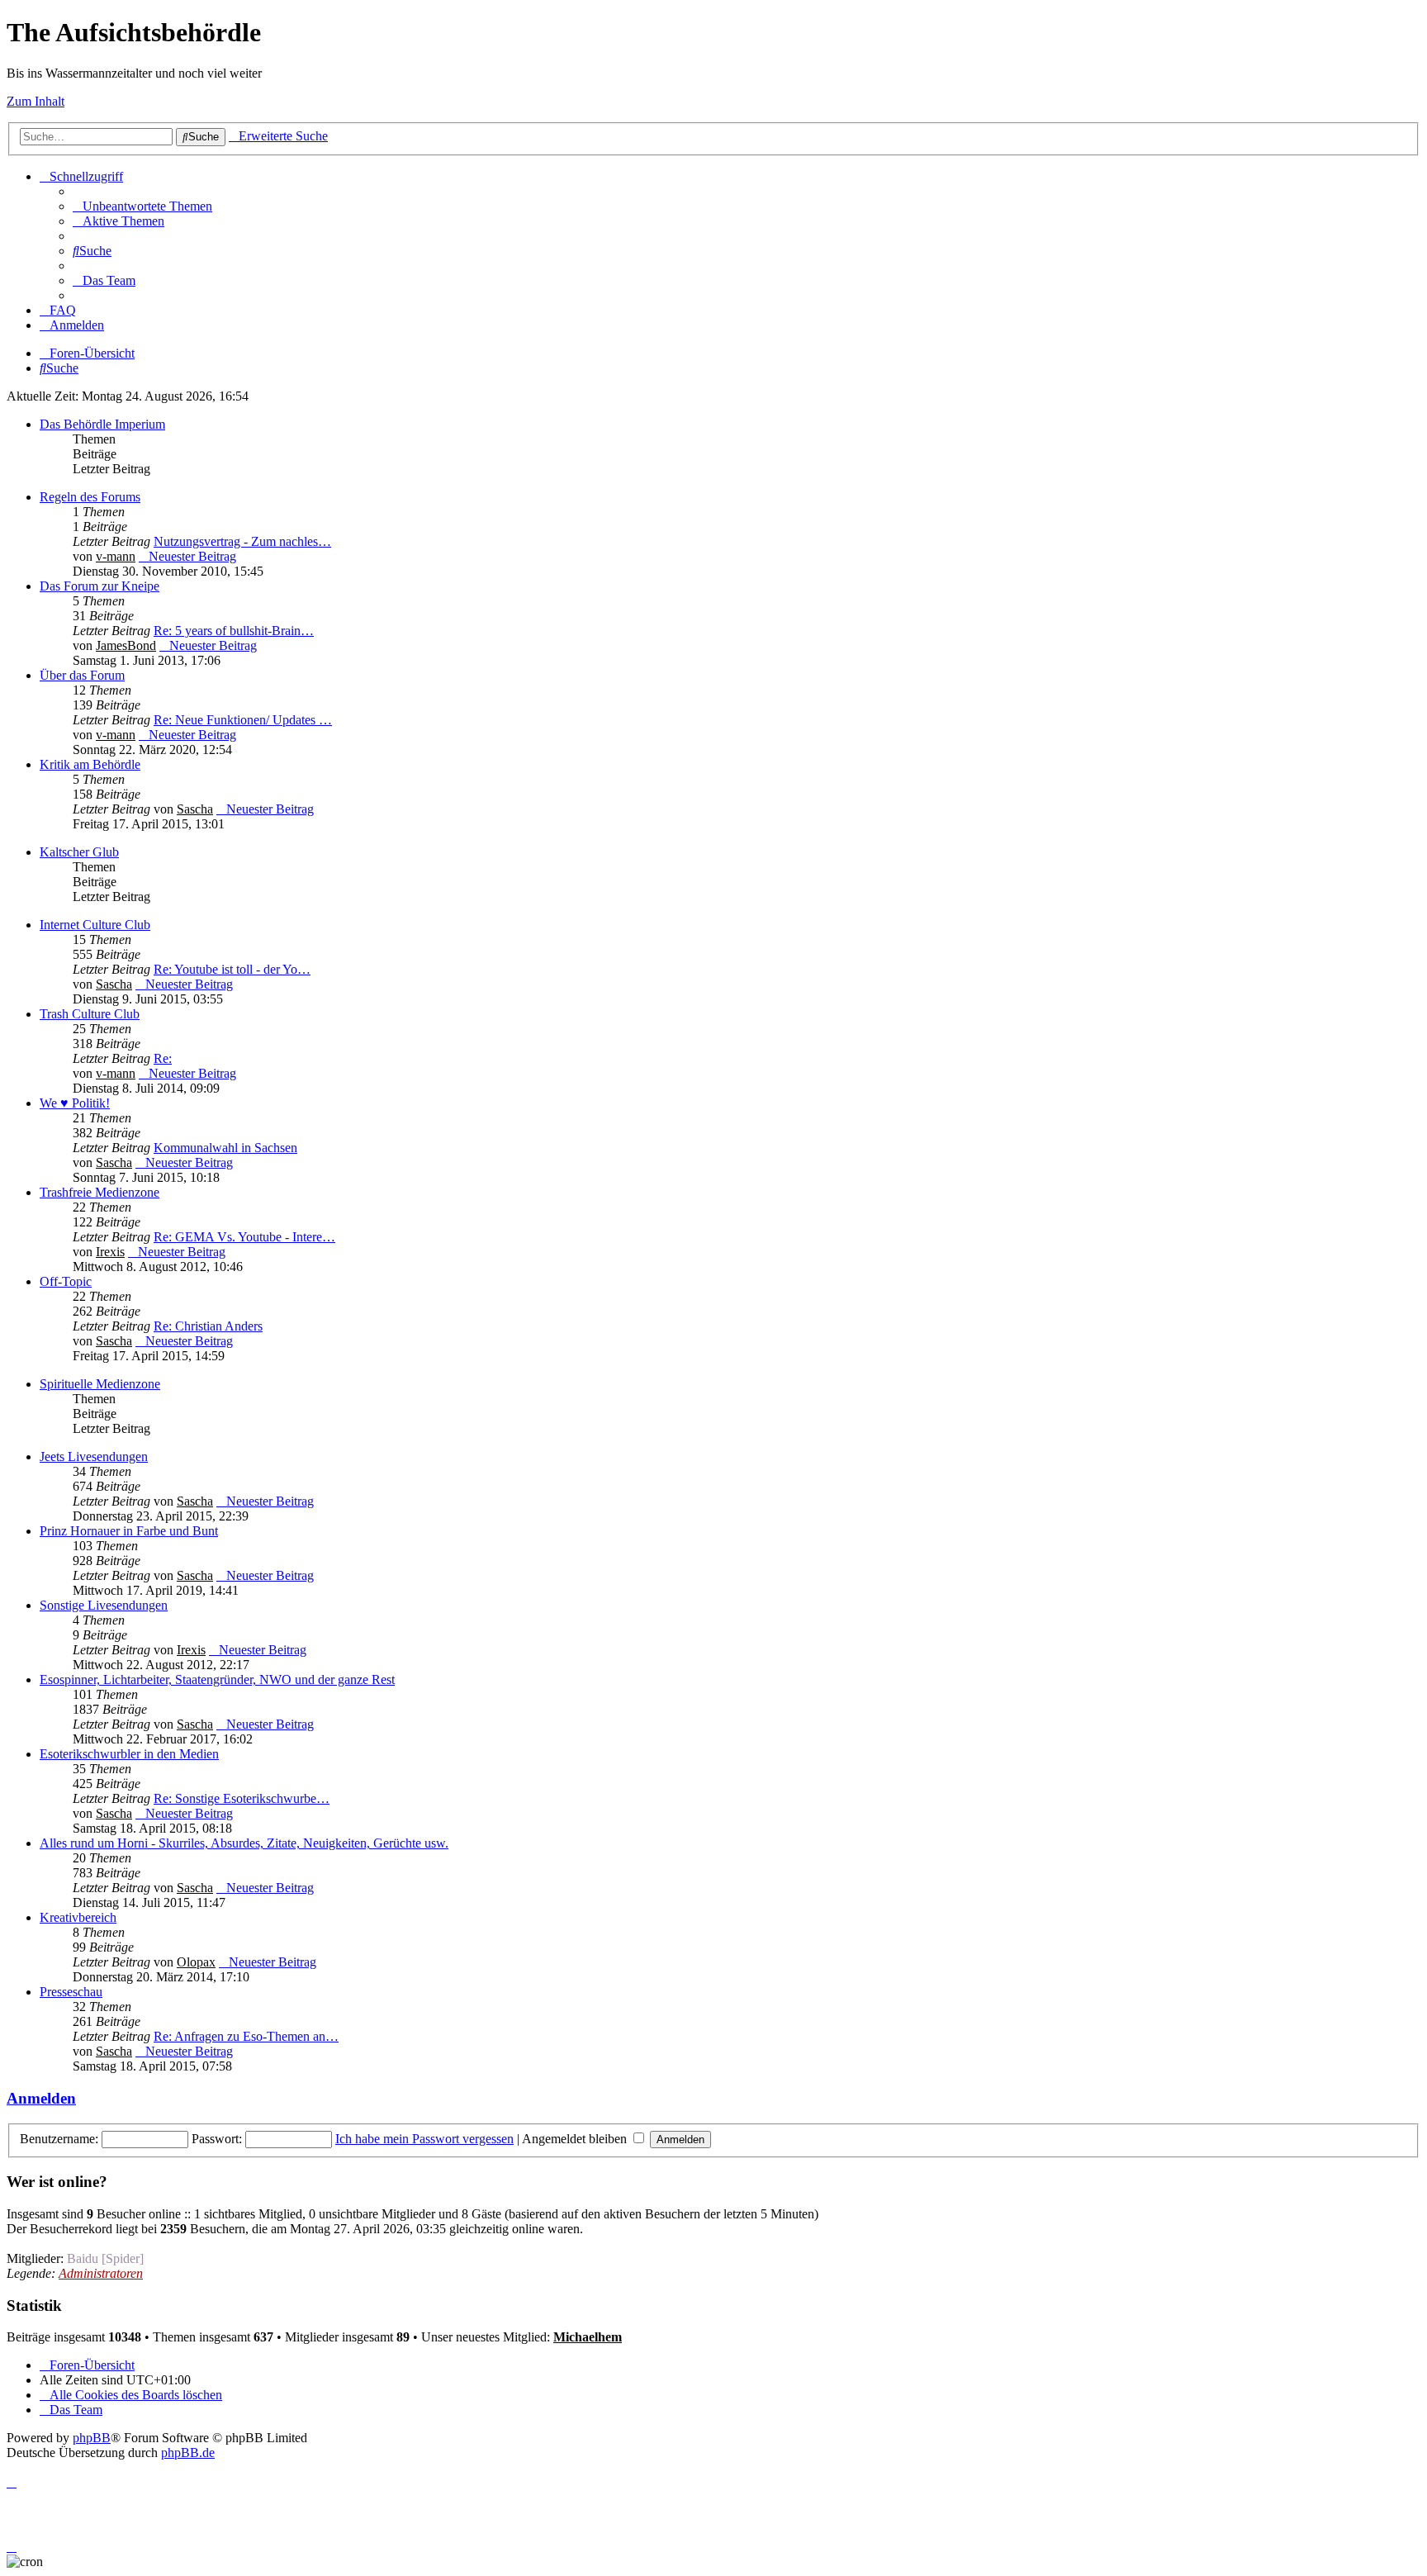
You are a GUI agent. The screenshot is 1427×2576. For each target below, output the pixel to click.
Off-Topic (66, 1281)
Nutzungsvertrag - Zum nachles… (242, 541)
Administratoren (101, 2273)
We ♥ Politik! (75, 1103)
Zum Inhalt (36, 101)
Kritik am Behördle (90, 764)
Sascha (195, 809)
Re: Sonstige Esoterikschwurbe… (242, 1798)
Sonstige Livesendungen (104, 1605)
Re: (163, 1058)
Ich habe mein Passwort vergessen (424, 2139)
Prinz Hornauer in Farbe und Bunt (129, 1531)
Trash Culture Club (90, 1014)
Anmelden (41, 2098)
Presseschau (71, 1992)
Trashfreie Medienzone (100, 1192)
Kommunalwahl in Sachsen (225, 1148)
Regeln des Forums (90, 497)
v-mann (116, 556)
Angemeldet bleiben (576, 2139)
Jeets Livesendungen (94, 1456)
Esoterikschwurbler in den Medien (129, 1754)
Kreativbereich (78, 1917)
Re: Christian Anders (208, 1326)
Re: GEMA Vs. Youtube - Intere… (244, 1237)
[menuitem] (142, 206)
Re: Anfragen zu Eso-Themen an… (246, 2036)
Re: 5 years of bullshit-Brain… (234, 631)
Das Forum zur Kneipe (100, 586)
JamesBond (126, 645)
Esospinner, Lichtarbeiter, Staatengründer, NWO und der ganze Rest (217, 1679)
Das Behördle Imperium (102, 424)
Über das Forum (82, 675)
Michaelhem (588, 2337)
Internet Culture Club (95, 925)
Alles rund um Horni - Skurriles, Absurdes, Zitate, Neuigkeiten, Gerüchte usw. (244, 1843)
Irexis (110, 1252)
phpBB (92, 2438)
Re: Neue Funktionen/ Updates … (243, 720)
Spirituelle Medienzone (100, 1384)
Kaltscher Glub (79, 852)
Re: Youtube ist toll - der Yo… (232, 969)
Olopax (196, 1962)
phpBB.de (188, 2453)
